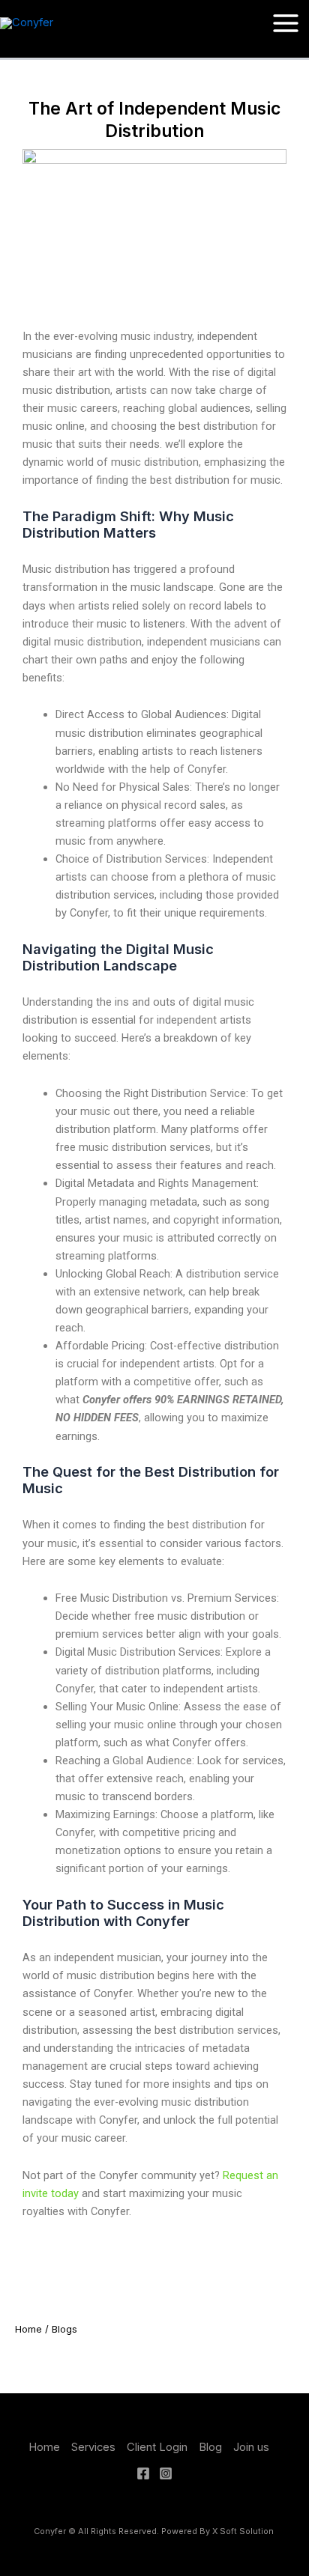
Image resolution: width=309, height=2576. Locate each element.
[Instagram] (166, 2473)
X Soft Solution (244, 2531)
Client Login (157, 2447)
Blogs (64, 2329)
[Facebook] (143, 2473)
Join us (251, 2447)
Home (28, 2329)
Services (93, 2447)
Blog (210, 2447)
